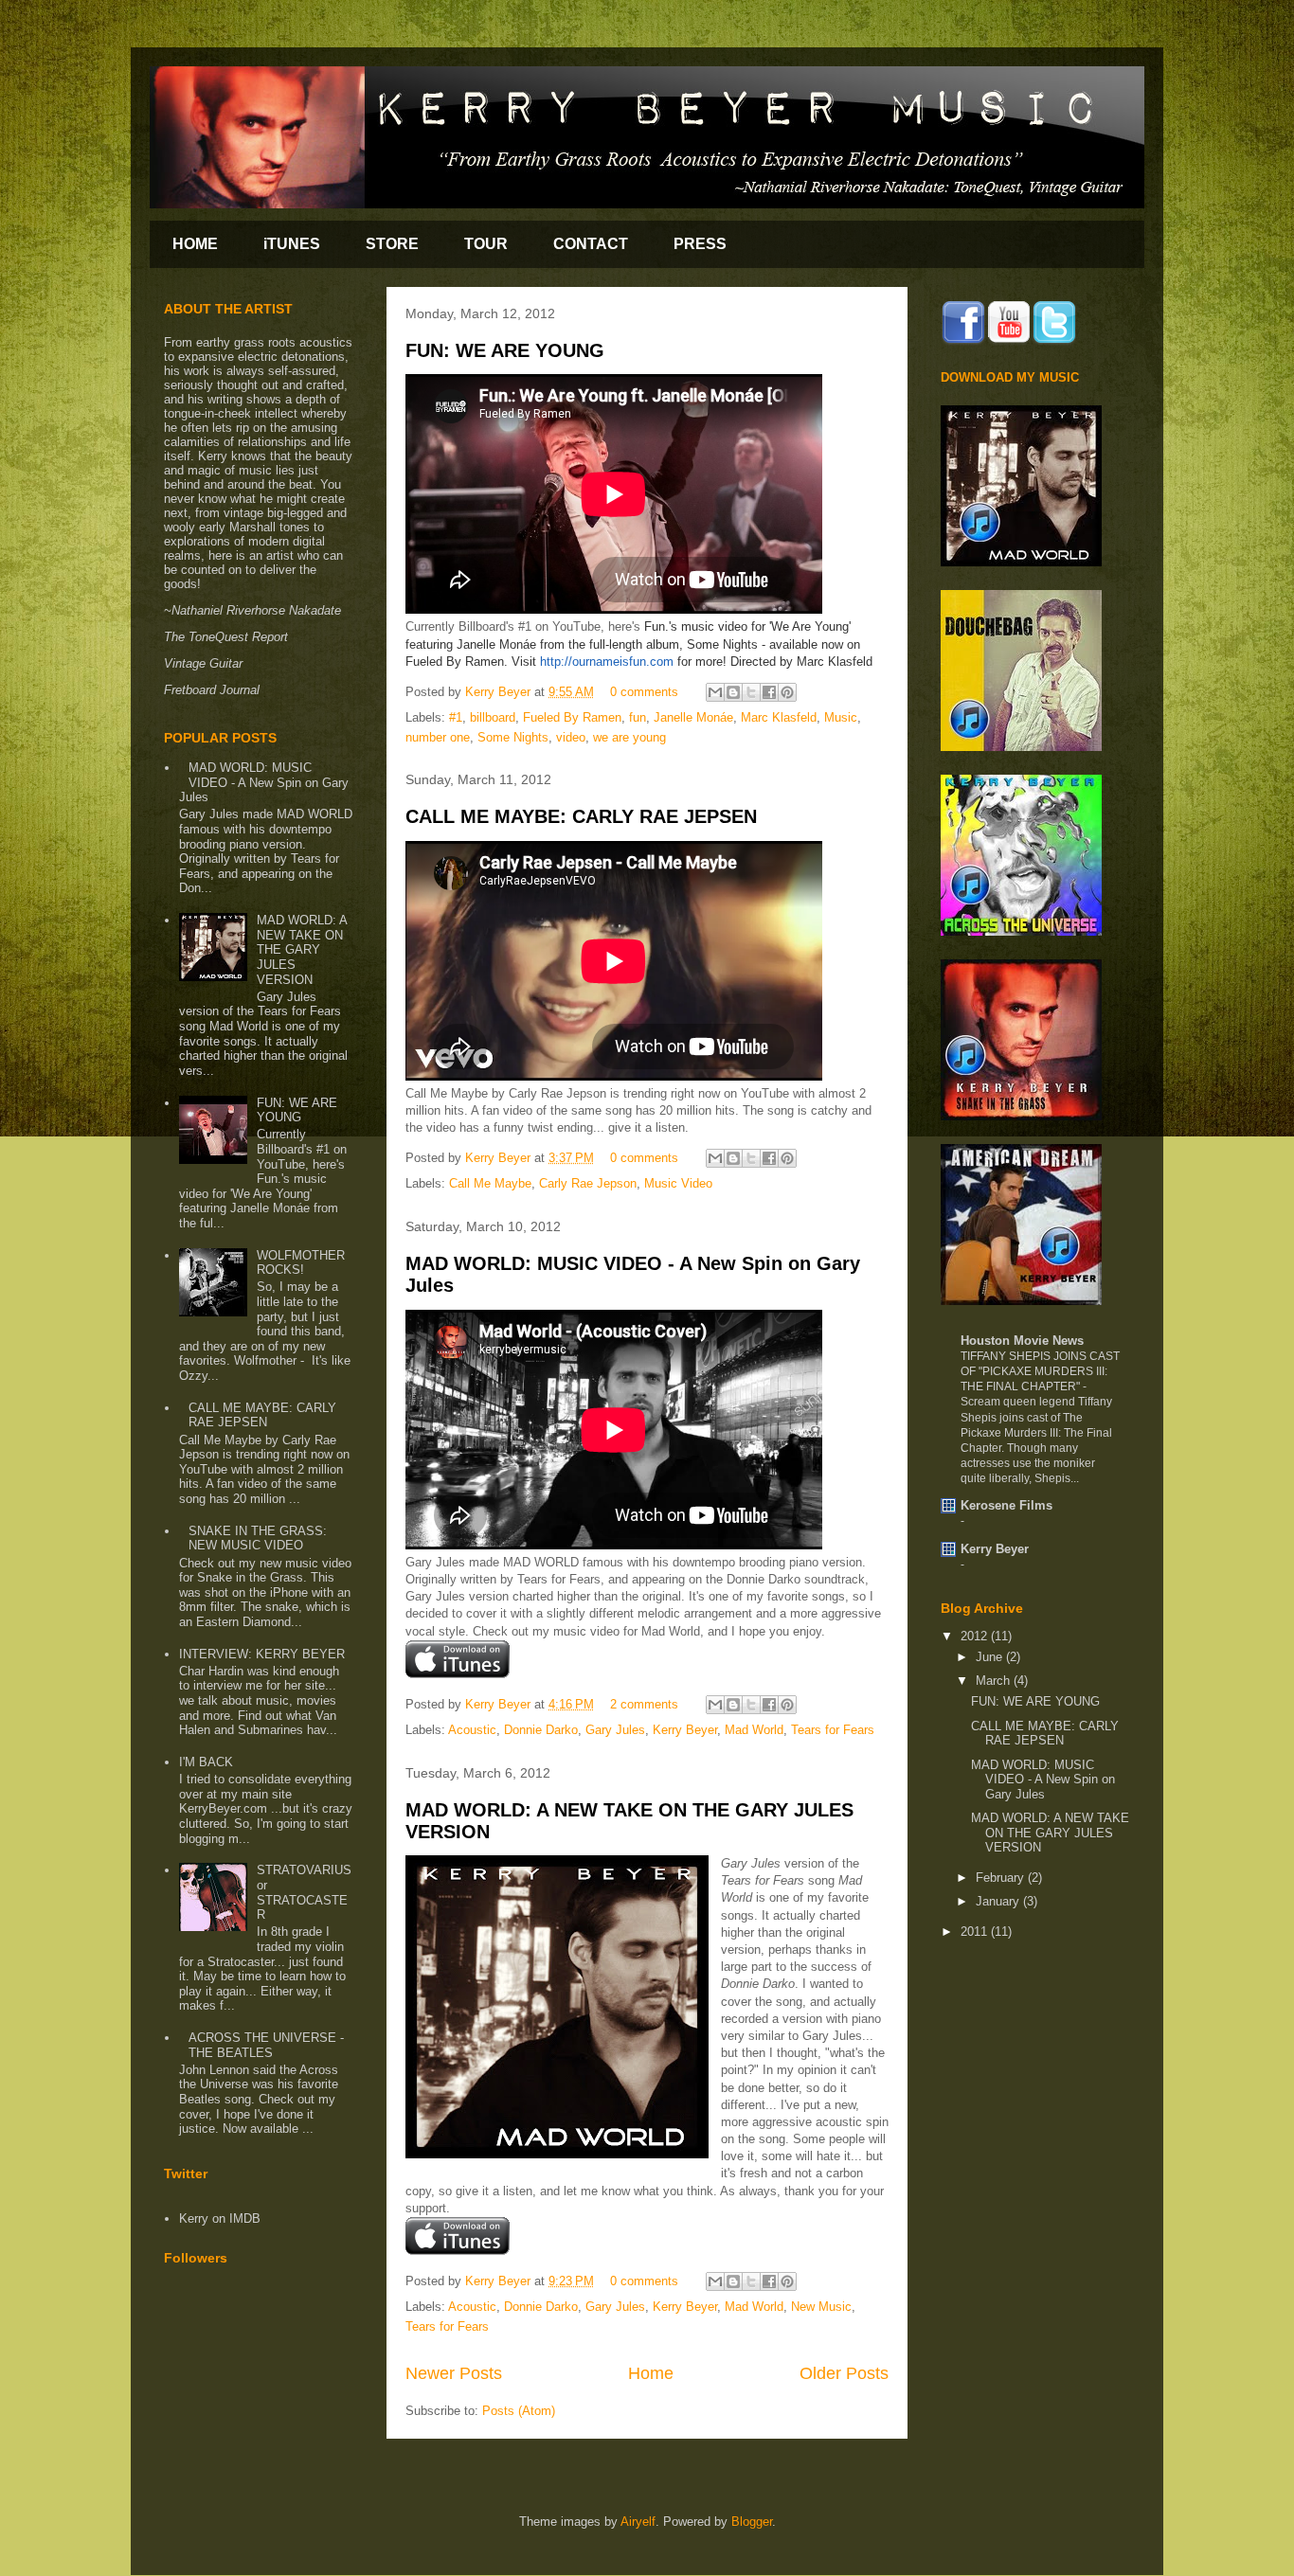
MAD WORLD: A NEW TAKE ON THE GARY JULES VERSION (302, 949)
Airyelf (638, 2522)
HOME (195, 244)
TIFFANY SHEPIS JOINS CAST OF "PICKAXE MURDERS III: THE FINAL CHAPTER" (1040, 1371)
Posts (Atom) (519, 2411)
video (571, 737)
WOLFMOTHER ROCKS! (301, 1263)
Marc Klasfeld (779, 717)
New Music (821, 2307)
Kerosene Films (1006, 1505)
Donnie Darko (541, 1730)
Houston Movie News (1022, 1341)
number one (438, 737)
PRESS (700, 244)
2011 (976, 1932)
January (999, 1901)
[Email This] (715, 692)
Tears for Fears (833, 1730)
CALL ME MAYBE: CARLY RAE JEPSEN (581, 816)
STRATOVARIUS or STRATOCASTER (304, 1892)
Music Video (678, 1183)
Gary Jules (615, 1730)
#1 (456, 717)
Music (841, 717)
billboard (493, 717)
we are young (629, 737)
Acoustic (472, 1730)
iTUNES (292, 244)
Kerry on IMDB (220, 2218)
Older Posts (844, 2373)
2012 (976, 1636)
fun (638, 717)
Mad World (754, 1730)
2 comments (644, 1704)
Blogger (752, 2522)
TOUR (486, 244)
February (1002, 1878)
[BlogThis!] (733, 692)
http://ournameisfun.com (607, 662)
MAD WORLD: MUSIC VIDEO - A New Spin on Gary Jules (264, 782)
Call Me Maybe (490, 1183)
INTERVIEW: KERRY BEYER (262, 1654)
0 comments (644, 692)
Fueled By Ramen (572, 717)
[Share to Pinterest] (787, 692)
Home (651, 2373)
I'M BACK (206, 1762)
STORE (392, 244)
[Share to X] (751, 692)
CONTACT (591, 244)
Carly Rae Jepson (588, 1183)
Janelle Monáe (693, 717)
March (995, 1681)
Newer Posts (454, 2373)
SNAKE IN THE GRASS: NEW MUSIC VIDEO (258, 1538)
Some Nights (513, 737)
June (991, 1657)
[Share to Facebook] (769, 692)
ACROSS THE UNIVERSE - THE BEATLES (266, 2045)
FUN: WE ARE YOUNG (505, 350)
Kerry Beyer (500, 692)
